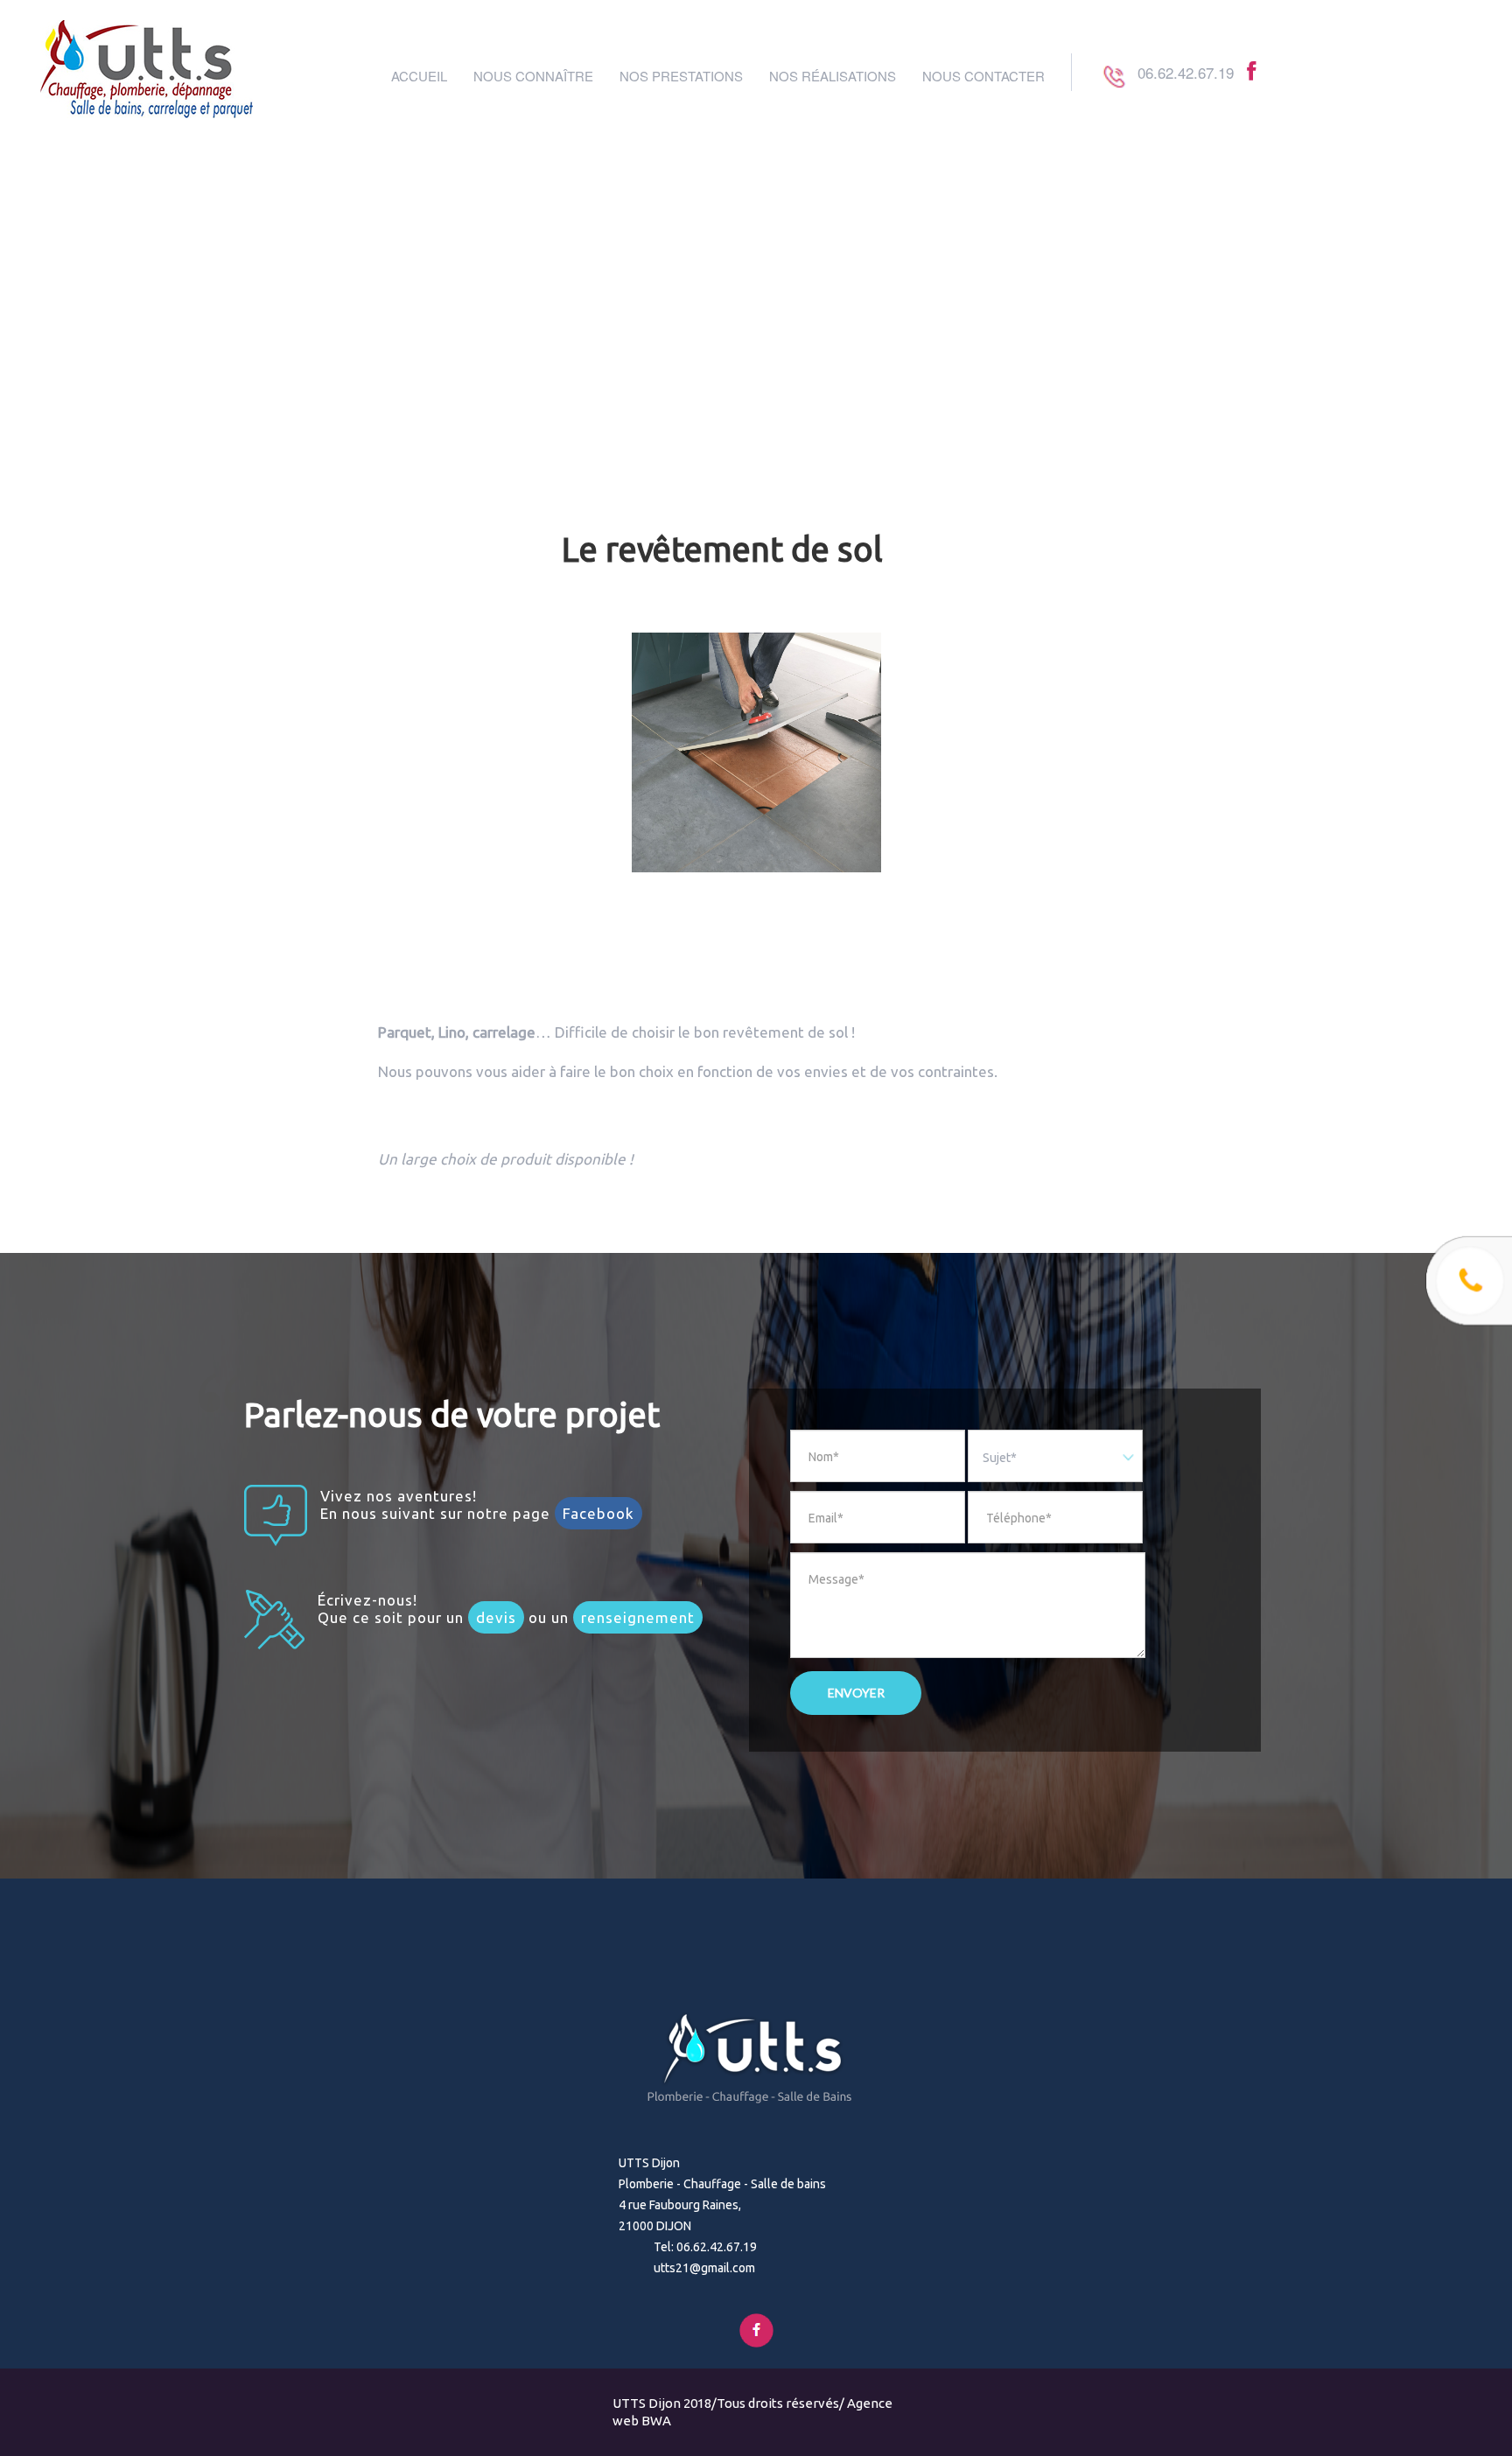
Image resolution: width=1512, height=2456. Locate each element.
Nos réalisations (833, 76)
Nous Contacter (983, 76)
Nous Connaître (533, 76)
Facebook (598, 1513)
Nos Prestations (681, 76)
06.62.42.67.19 (1186, 72)
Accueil (419, 76)
